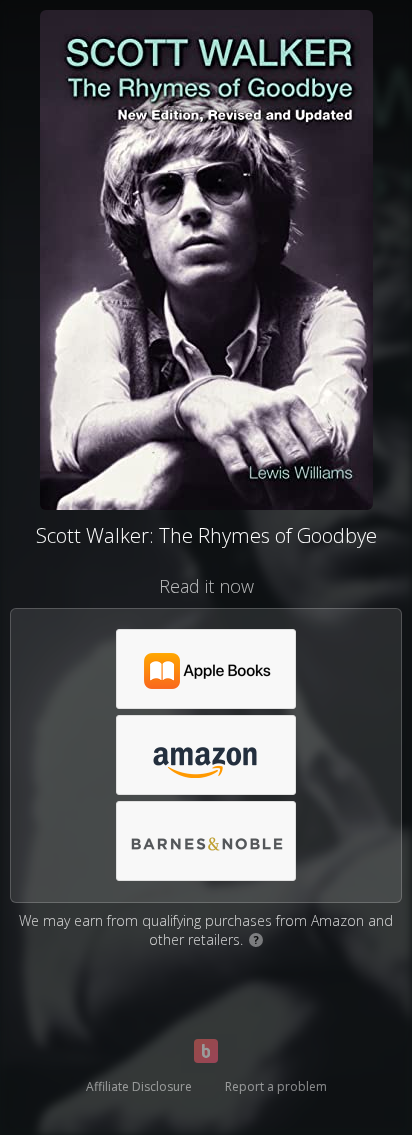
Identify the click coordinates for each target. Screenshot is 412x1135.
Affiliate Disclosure (139, 1086)
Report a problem (276, 1086)
